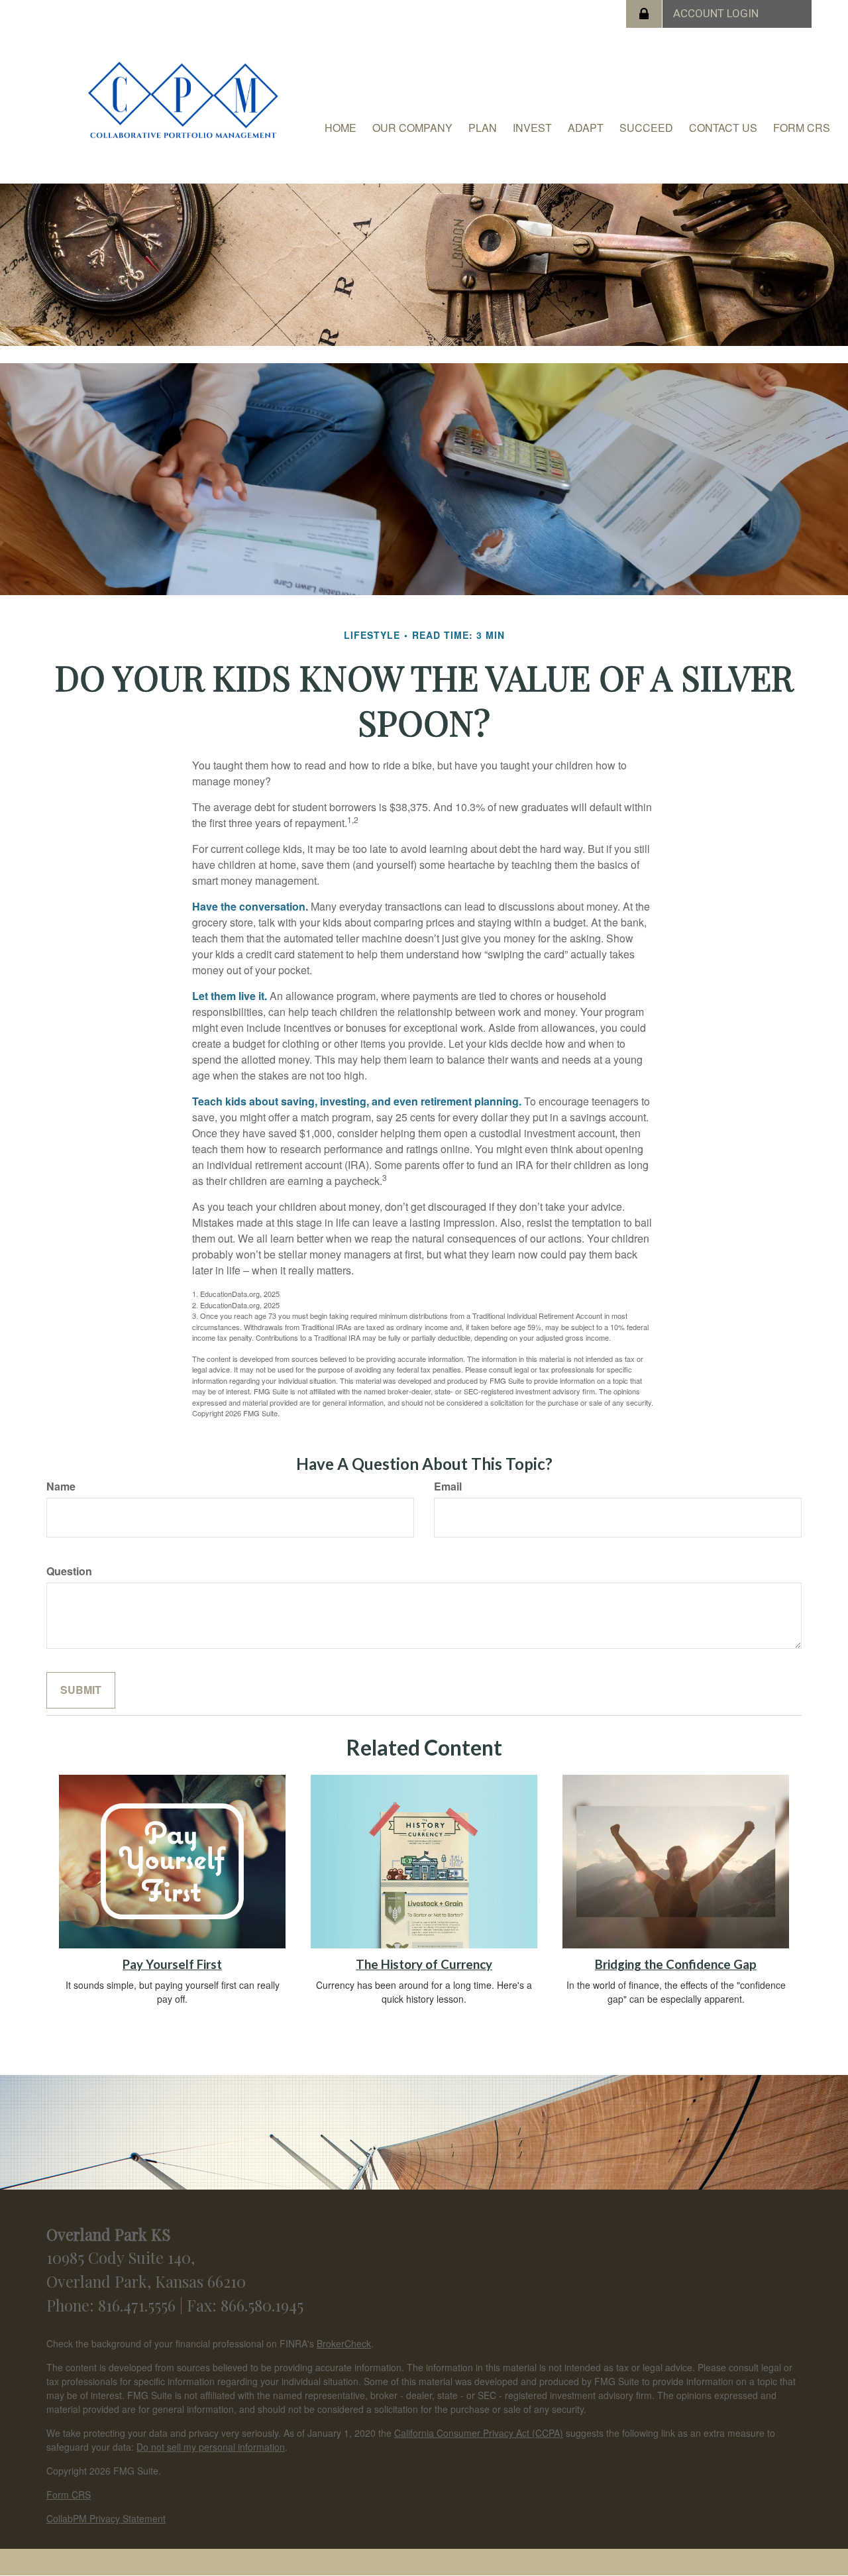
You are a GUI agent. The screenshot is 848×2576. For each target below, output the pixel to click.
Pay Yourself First (172, 1964)
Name (61, 1486)
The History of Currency (424, 1964)
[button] (412, 128)
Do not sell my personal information (211, 2447)
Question (69, 1571)
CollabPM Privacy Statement (106, 2518)
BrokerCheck (344, 2343)
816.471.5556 (139, 2305)
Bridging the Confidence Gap (676, 1964)
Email (448, 1486)
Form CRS (69, 2494)
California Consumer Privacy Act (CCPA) (479, 2433)
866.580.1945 (262, 2305)
